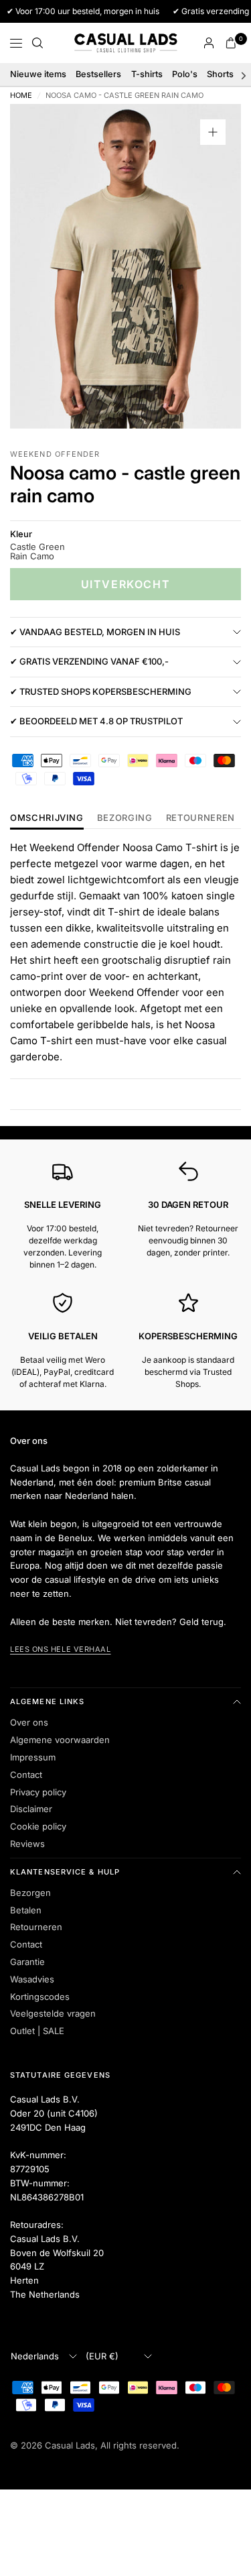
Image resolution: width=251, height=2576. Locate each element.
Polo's (185, 74)
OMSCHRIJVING (47, 818)
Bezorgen (30, 1893)
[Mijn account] (209, 43)
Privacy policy (38, 1792)
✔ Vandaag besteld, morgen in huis (95, 632)
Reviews (27, 1844)
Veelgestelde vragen (53, 2013)
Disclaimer (31, 1809)
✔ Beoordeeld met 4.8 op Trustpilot (96, 721)
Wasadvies (32, 1979)
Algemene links (47, 1701)
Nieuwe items (38, 74)
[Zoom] (213, 132)
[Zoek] (37, 43)
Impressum (33, 1757)
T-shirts (147, 74)
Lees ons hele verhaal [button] (61, 1649)
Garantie (27, 1962)
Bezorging (125, 818)
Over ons (29, 1722)
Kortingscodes (40, 1997)
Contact (26, 1775)
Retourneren (36, 1927)
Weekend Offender (55, 454)
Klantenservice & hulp (65, 1872)
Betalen (26, 1910)
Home (21, 96)
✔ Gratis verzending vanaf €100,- (89, 661)
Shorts (220, 74)
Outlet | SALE (37, 2031)
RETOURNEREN (200, 818)
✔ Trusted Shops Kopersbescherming (101, 691)
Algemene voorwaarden (60, 1740)
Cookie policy (38, 1826)
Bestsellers (98, 74)
